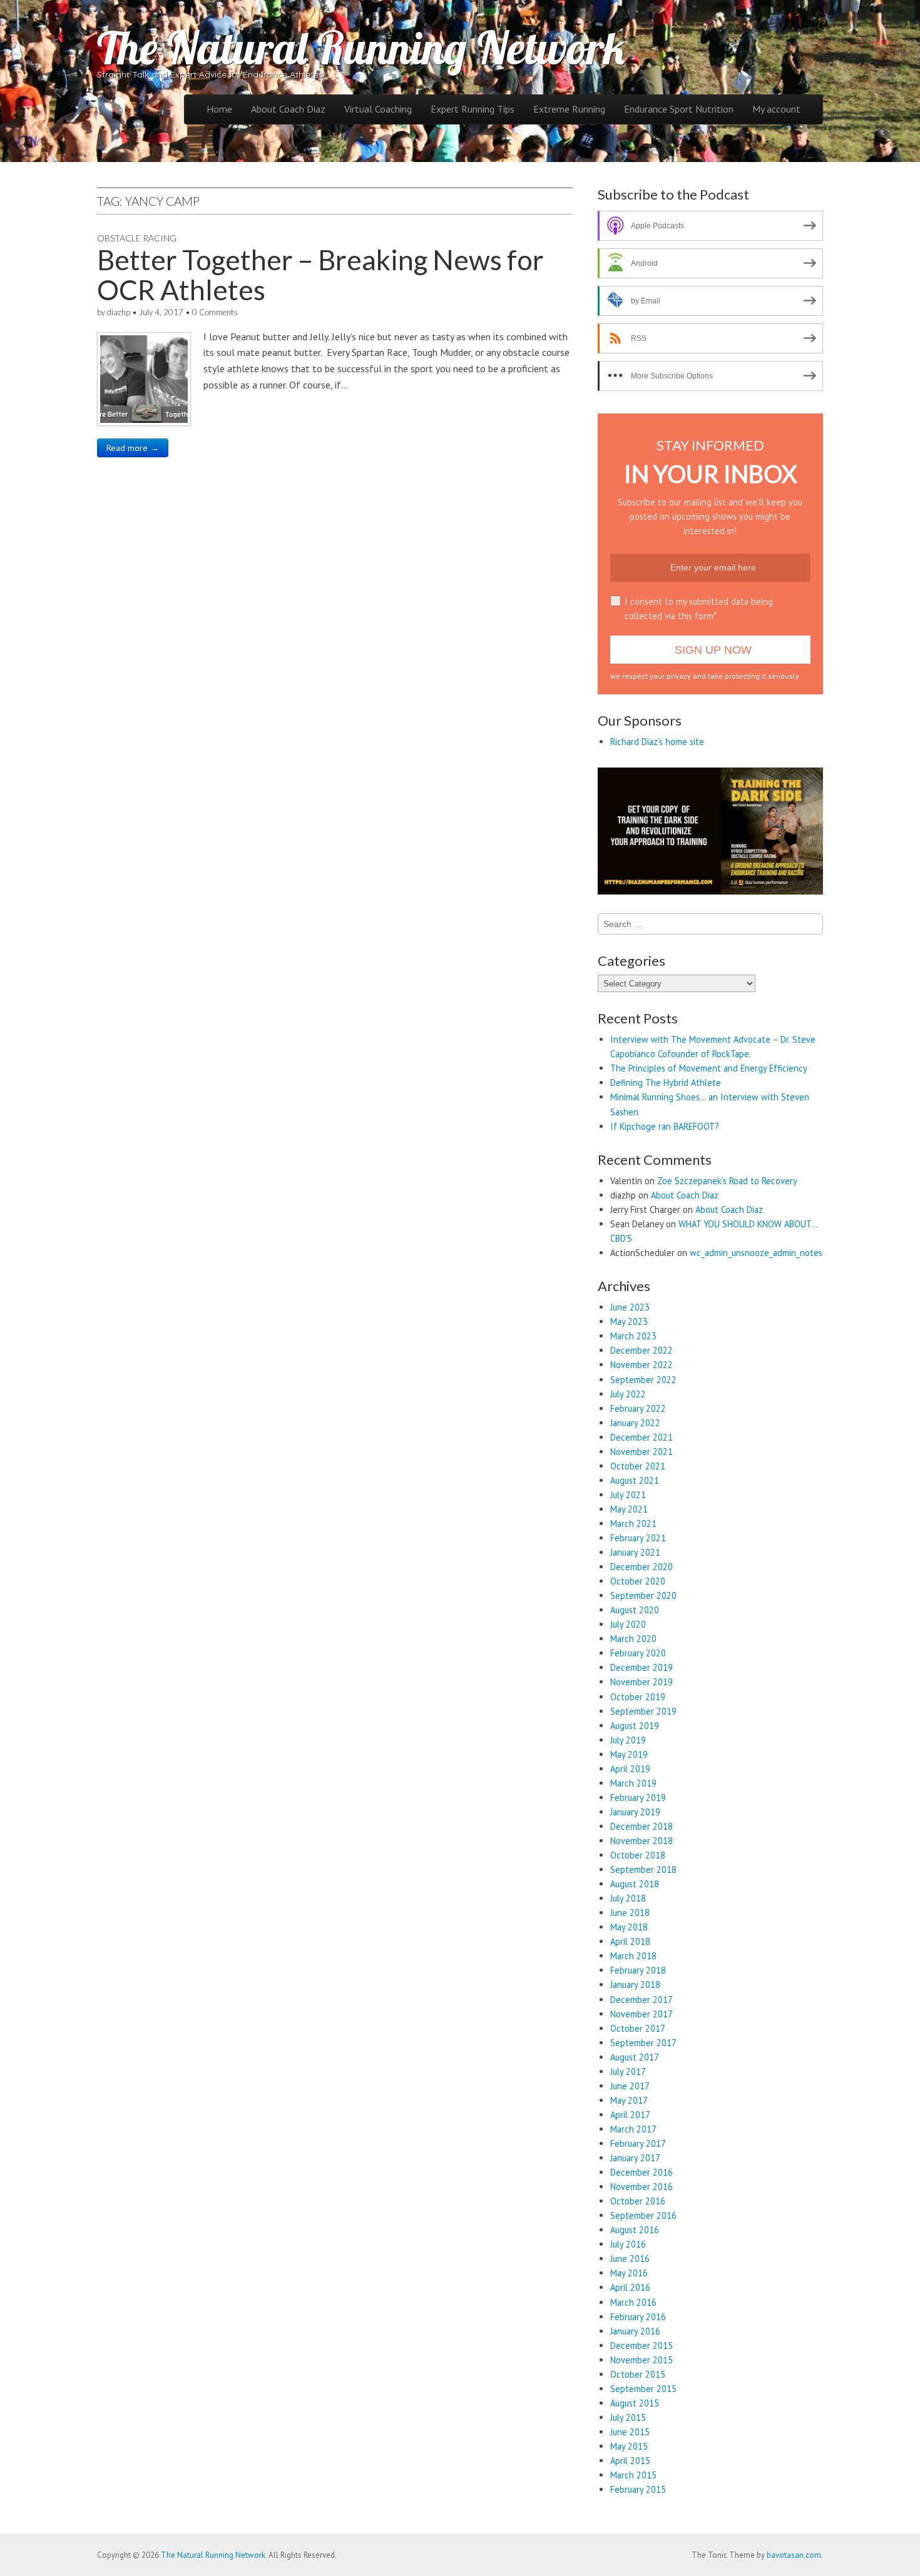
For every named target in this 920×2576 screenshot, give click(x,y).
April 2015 (630, 2461)
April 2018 (630, 1941)
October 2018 (638, 1855)
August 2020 (635, 1610)
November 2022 (641, 1365)
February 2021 (638, 1538)
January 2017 (635, 2158)
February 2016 (638, 2317)
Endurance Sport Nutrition (679, 109)
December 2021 (641, 1437)
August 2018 (635, 1884)
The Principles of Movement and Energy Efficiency (709, 1068)
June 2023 (630, 1307)
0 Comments (215, 312)
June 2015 (630, 2432)
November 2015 (641, 2360)
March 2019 (633, 1783)
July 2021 (628, 1495)
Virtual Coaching (378, 109)
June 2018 (630, 1913)
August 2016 (635, 2230)
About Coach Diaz (288, 109)
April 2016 (630, 2287)
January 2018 (635, 1985)
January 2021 (635, 1552)
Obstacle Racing (137, 238)
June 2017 (630, 2086)
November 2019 (641, 1682)
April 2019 (630, 1769)
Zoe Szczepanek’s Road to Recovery (727, 1181)
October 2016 (638, 2201)
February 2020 (638, 1653)
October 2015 (638, 2374)
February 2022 (638, 1408)
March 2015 (633, 2475)
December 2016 (641, 2172)
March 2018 (633, 1956)
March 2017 (633, 2129)
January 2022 (635, 1423)
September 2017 (643, 2043)
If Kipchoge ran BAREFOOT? (665, 1126)
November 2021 (641, 1452)
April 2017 (630, 2115)
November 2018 (641, 1841)
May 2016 (629, 2273)
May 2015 (629, 2446)
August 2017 (635, 2057)
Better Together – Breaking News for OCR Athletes (320, 275)
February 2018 (638, 1970)
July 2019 (628, 1740)
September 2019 (643, 1711)
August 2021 (635, 1480)
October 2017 (638, 2028)
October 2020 (638, 1581)
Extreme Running (569, 109)
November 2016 (641, 2187)
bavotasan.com (794, 2555)
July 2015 (628, 2417)
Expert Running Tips (473, 109)
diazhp (119, 312)
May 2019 (629, 1754)
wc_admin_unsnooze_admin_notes (756, 1253)
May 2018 (629, 1927)
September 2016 (643, 2215)
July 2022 (628, 1394)
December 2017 (641, 2000)
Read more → (133, 448)
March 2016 (633, 2302)
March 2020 (633, 1639)
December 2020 (641, 1567)
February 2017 (638, 2143)
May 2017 (629, 2100)
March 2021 (633, 1524)
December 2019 (641, 1667)
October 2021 (638, 1466)
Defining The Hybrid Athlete (666, 1083)
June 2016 (630, 2259)
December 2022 (641, 1350)
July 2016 (628, 2244)
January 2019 (635, 1812)
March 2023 (633, 1336)
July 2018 (628, 1898)
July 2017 (628, 2071)
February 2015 (638, 2489)
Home (219, 109)
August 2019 (635, 1726)
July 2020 (628, 1624)
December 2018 (641, 1826)
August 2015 (635, 2403)
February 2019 (638, 1798)
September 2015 (643, 2389)
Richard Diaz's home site (657, 742)
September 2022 (643, 1380)
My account (776, 109)
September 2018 (643, 1869)
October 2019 (638, 1697)
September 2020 (643, 1595)
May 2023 (629, 1321)
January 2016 (635, 2331)
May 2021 (629, 1509)
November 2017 (641, 2014)
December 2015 (641, 2345)
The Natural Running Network (361, 48)
